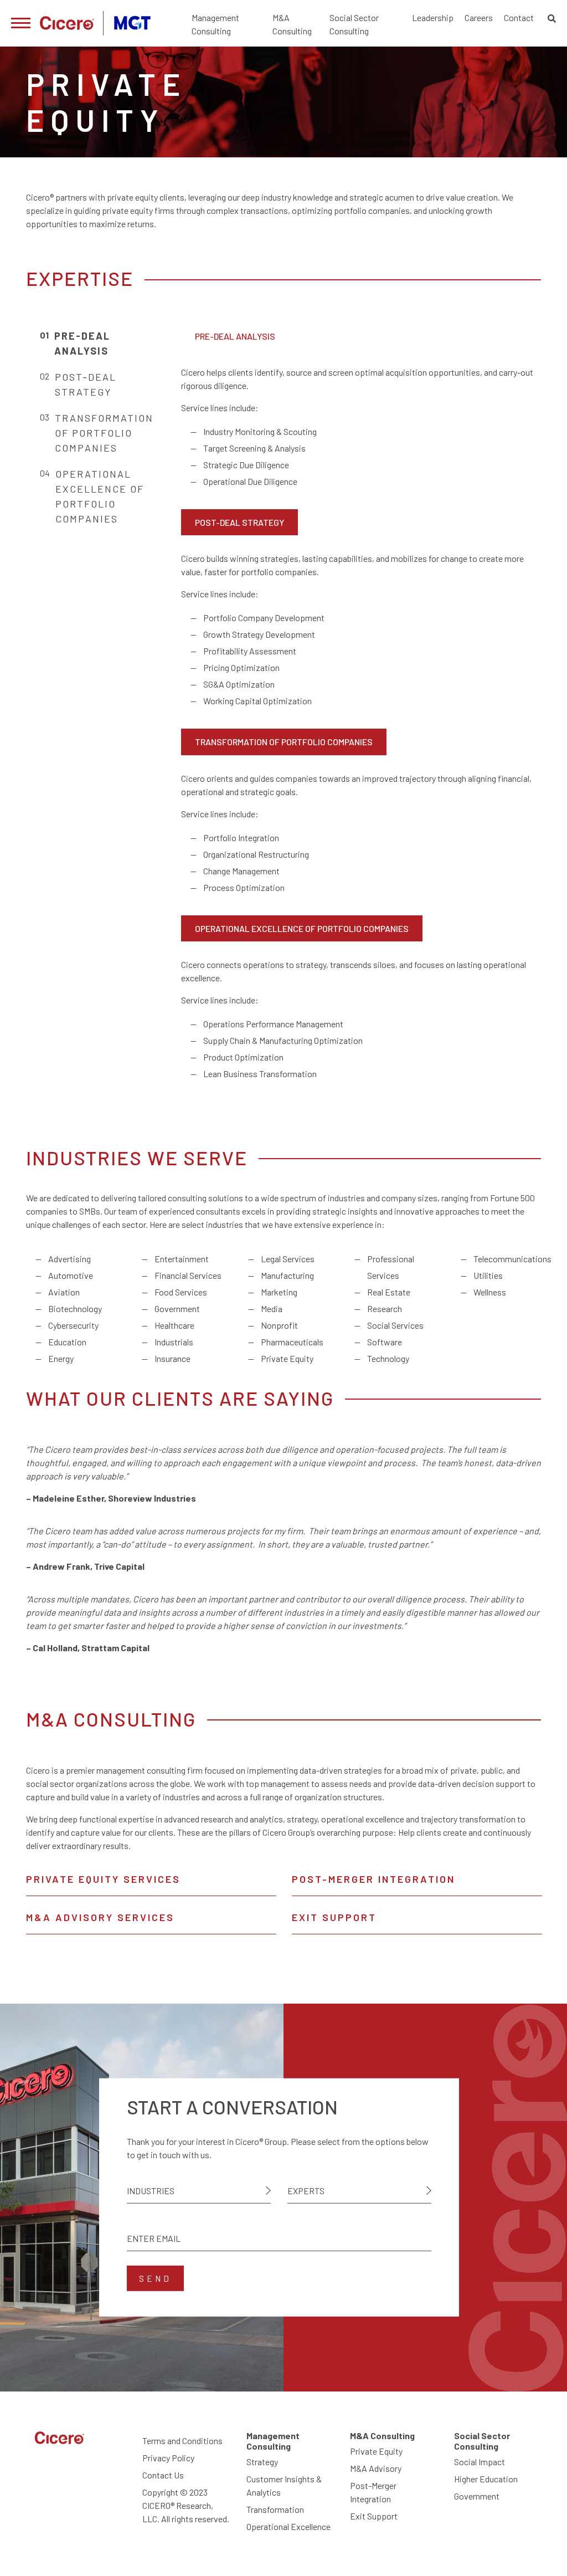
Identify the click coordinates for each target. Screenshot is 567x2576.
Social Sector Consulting (354, 24)
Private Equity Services (103, 1879)
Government (477, 2496)
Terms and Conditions (182, 2441)
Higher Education (486, 2479)
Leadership (433, 17)
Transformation (275, 2509)
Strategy (262, 2462)
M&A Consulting (292, 24)
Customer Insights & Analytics (284, 2485)
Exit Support (334, 1917)
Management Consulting (215, 24)
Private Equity (376, 2451)
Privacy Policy (168, 2458)
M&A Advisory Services (100, 1917)
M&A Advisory (376, 2468)
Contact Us (163, 2475)
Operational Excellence (288, 2526)
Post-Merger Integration (373, 1879)
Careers (479, 17)
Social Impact (480, 2462)
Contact (519, 17)
